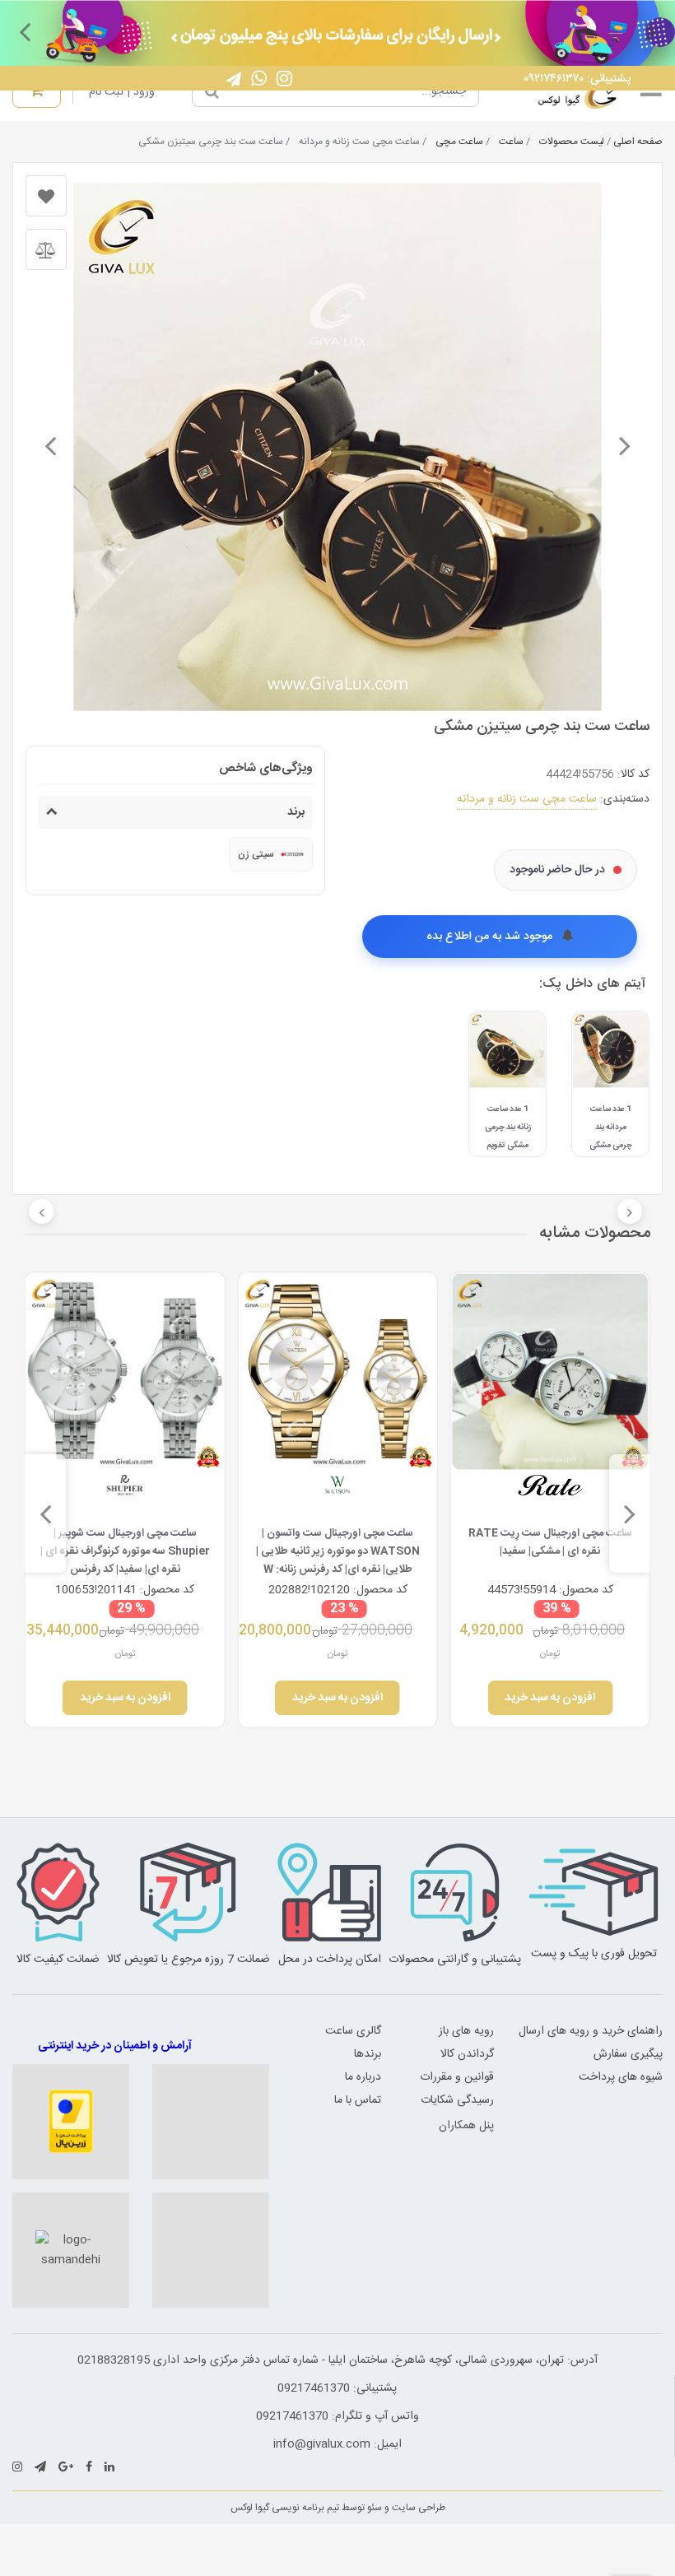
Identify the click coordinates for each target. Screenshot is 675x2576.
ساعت (511, 142)
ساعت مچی (459, 142)
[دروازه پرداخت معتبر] (71, 2122)
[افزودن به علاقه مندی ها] (46, 196)
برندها (368, 2054)
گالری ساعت (353, 2031)
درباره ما (363, 2077)
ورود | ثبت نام (122, 92)
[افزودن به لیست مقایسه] (46, 249)
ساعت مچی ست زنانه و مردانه (527, 799)
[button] (650, 31)
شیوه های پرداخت (621, 2077)
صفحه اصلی (638, 142)
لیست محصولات (572, 142)
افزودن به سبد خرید (550, 1698)
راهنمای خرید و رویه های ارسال (591, 2031)
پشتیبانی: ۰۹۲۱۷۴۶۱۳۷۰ (577, 79)
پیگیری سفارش (628, 2054)
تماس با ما (358, 2100)
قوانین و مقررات (457, 2077)
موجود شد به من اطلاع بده (491, 937)
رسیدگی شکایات (457, 2100)
